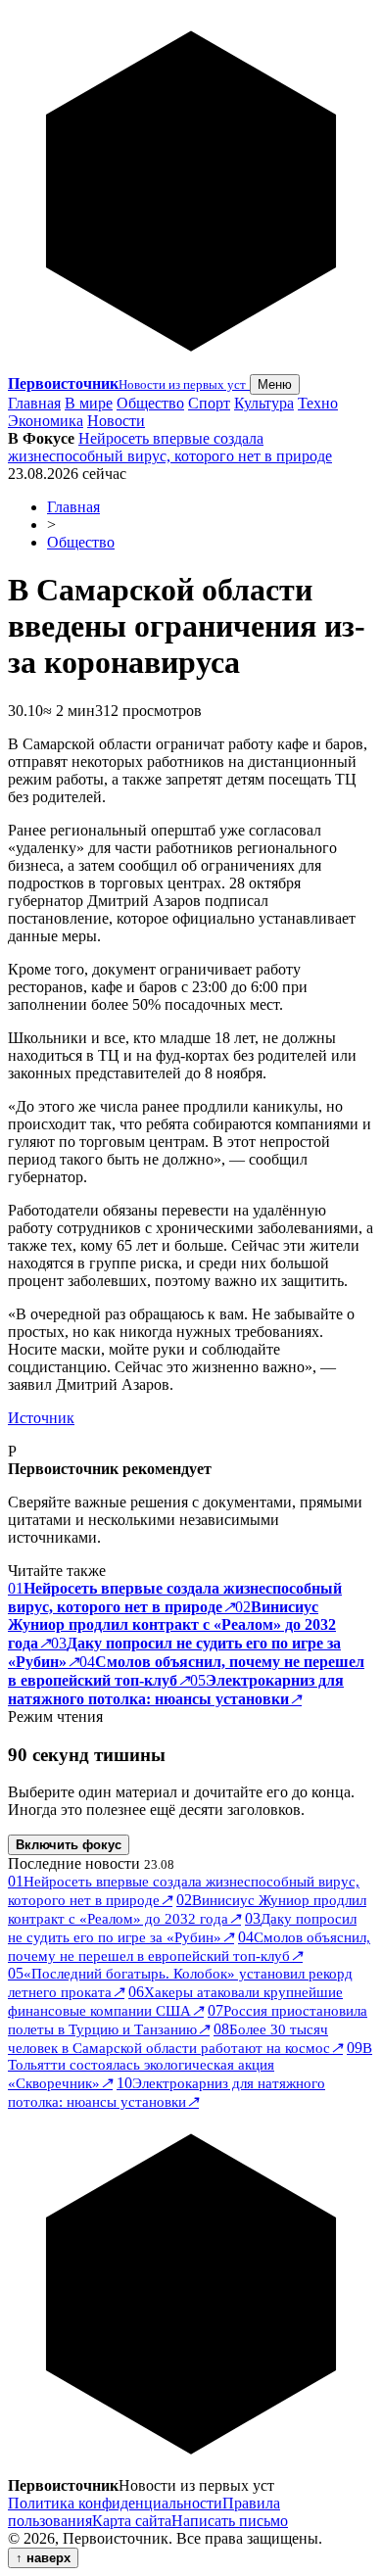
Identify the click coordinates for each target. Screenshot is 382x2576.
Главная (34, 403)
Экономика (46, 421)
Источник (41, 1418)
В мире (89, 403)
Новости (116, 421)
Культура (264, 403)
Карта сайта (132, 2521)
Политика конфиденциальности (115, 2503)
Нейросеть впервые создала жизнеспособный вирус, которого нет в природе (170, 447)
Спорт (209, 403)
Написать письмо (230, 2521)
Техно (318, 403)
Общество (150, 403)
